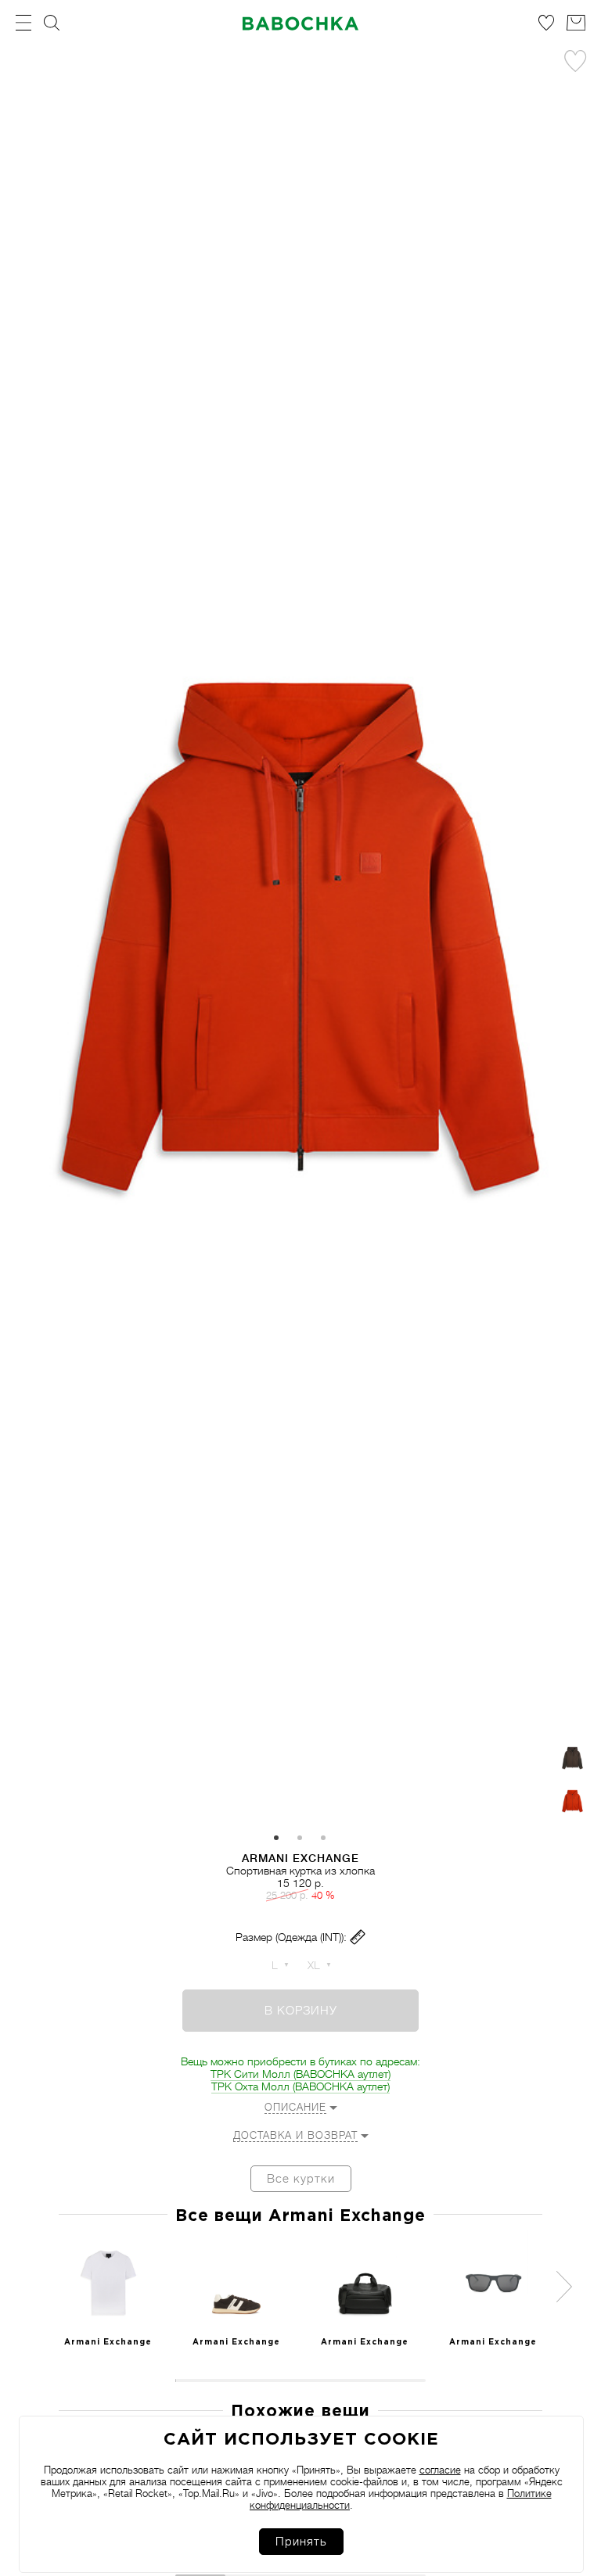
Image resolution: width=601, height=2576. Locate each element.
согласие (440, 2470)
